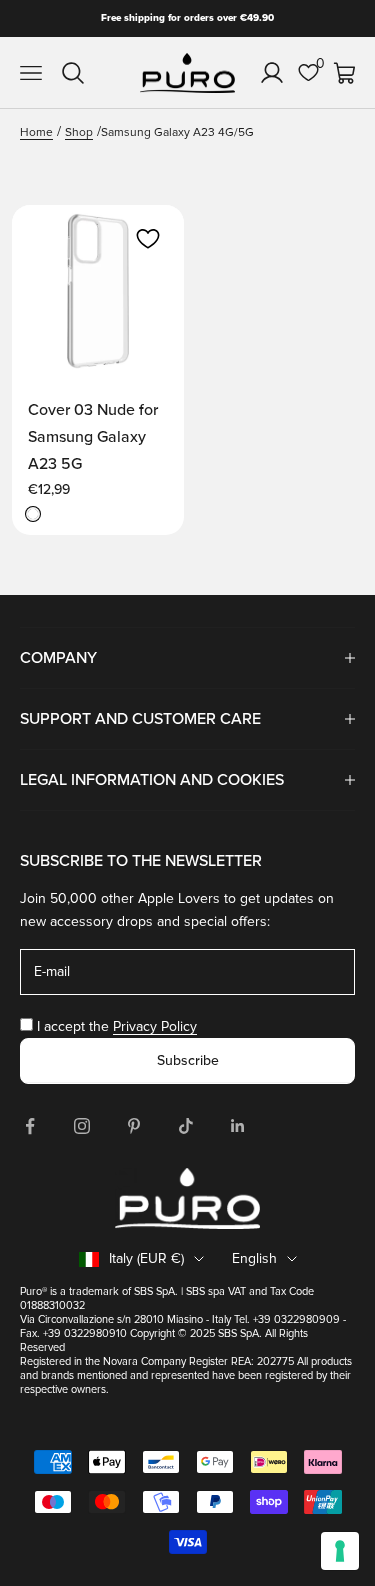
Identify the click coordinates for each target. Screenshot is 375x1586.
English (254, 1258)
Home (36, 132)
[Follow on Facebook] (30, 1126)
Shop (79, 132)
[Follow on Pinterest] (134, 1126)
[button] (148, 239)
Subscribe (188, 1060)
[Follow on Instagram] (82, 1126)
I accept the (117, 1026)
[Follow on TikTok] (186, 1126)
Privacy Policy (155, 1026)
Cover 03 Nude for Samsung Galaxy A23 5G (93, 437)
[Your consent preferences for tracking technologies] (340, 1551)
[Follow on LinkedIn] (238, 1126)
